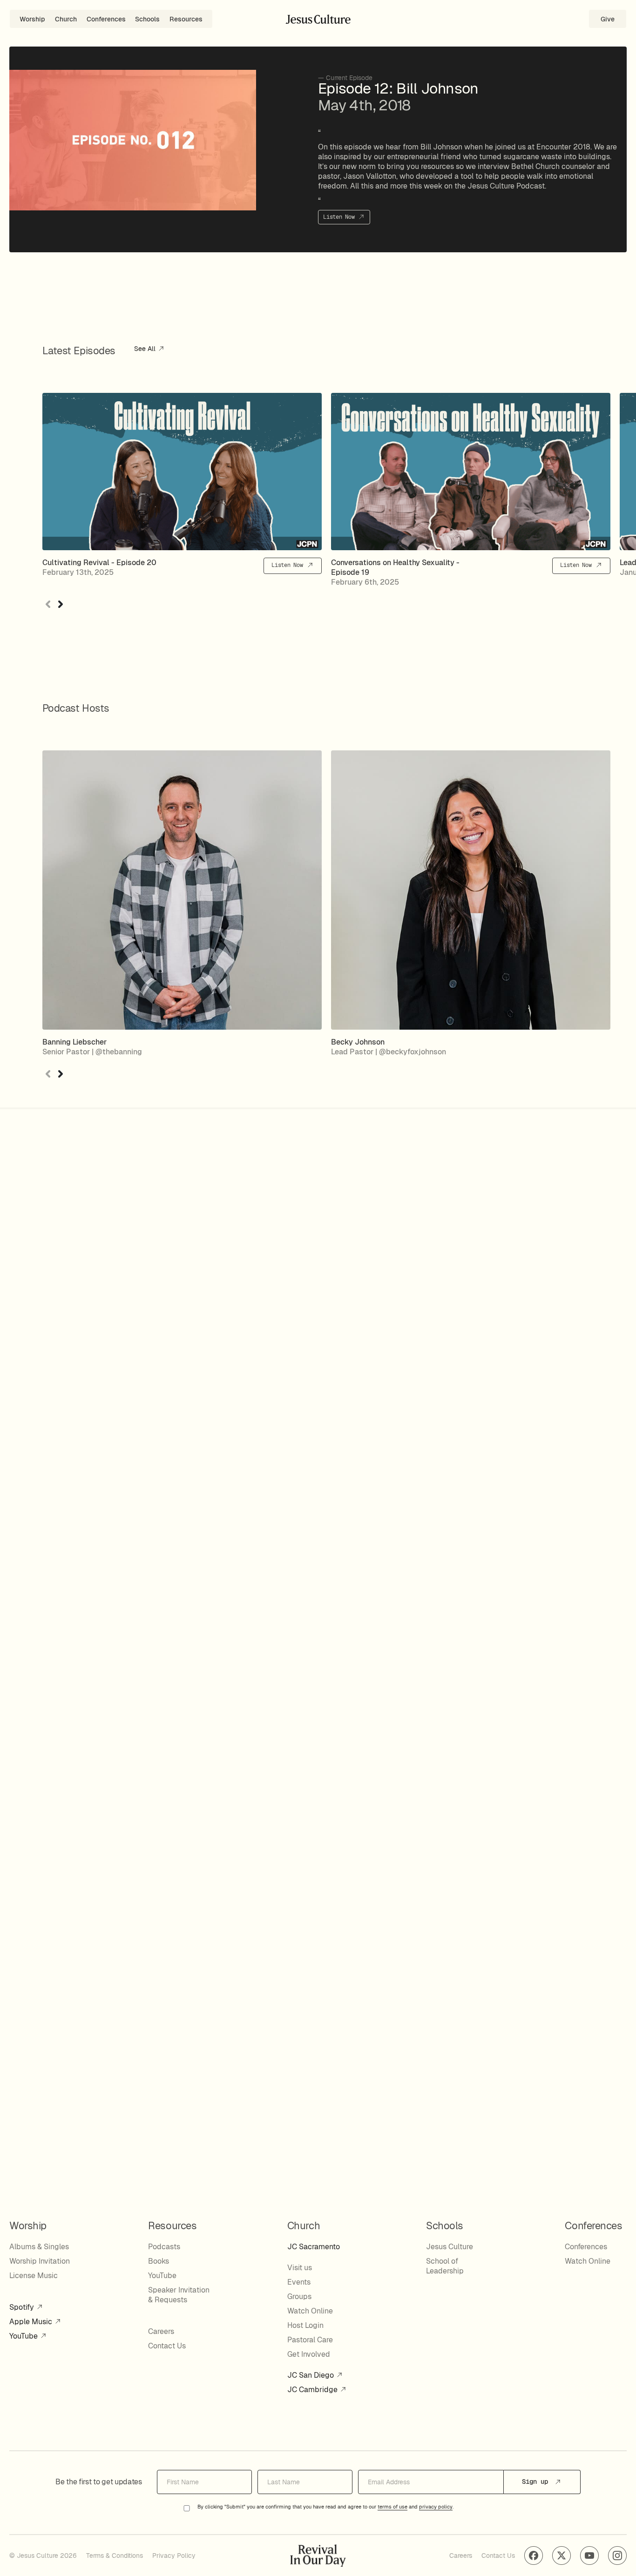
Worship (32, 19)
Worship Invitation (40, 2261)
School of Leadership (445, 2266)
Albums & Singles (39, 2247)
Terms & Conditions (115, 2556)
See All (146, 349)
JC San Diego (311, 2375)
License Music (34, 2276)
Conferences (106, 19)
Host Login (305, 2325)
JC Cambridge (313, 2390)
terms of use (392, 2507)
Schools (147, 19)
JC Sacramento (314, 2247)
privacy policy (436, 2507)
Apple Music (32, 2322)
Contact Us (167, 2346)
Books (159, 2261)
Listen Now (340, 217)
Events (299, 2282)
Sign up (537, 2482)
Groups (299, 2296)
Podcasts (164, 2247)
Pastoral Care (310, 2340)
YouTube (24, 2336)
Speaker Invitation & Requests (179, 2295)
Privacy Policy (174, 2556)
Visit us (300, 2268)
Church (66, 19)
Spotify (23, 2307)
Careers (161, 2331)
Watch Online (310, 2311)
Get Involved (309, 2354)
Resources (186, 19)
